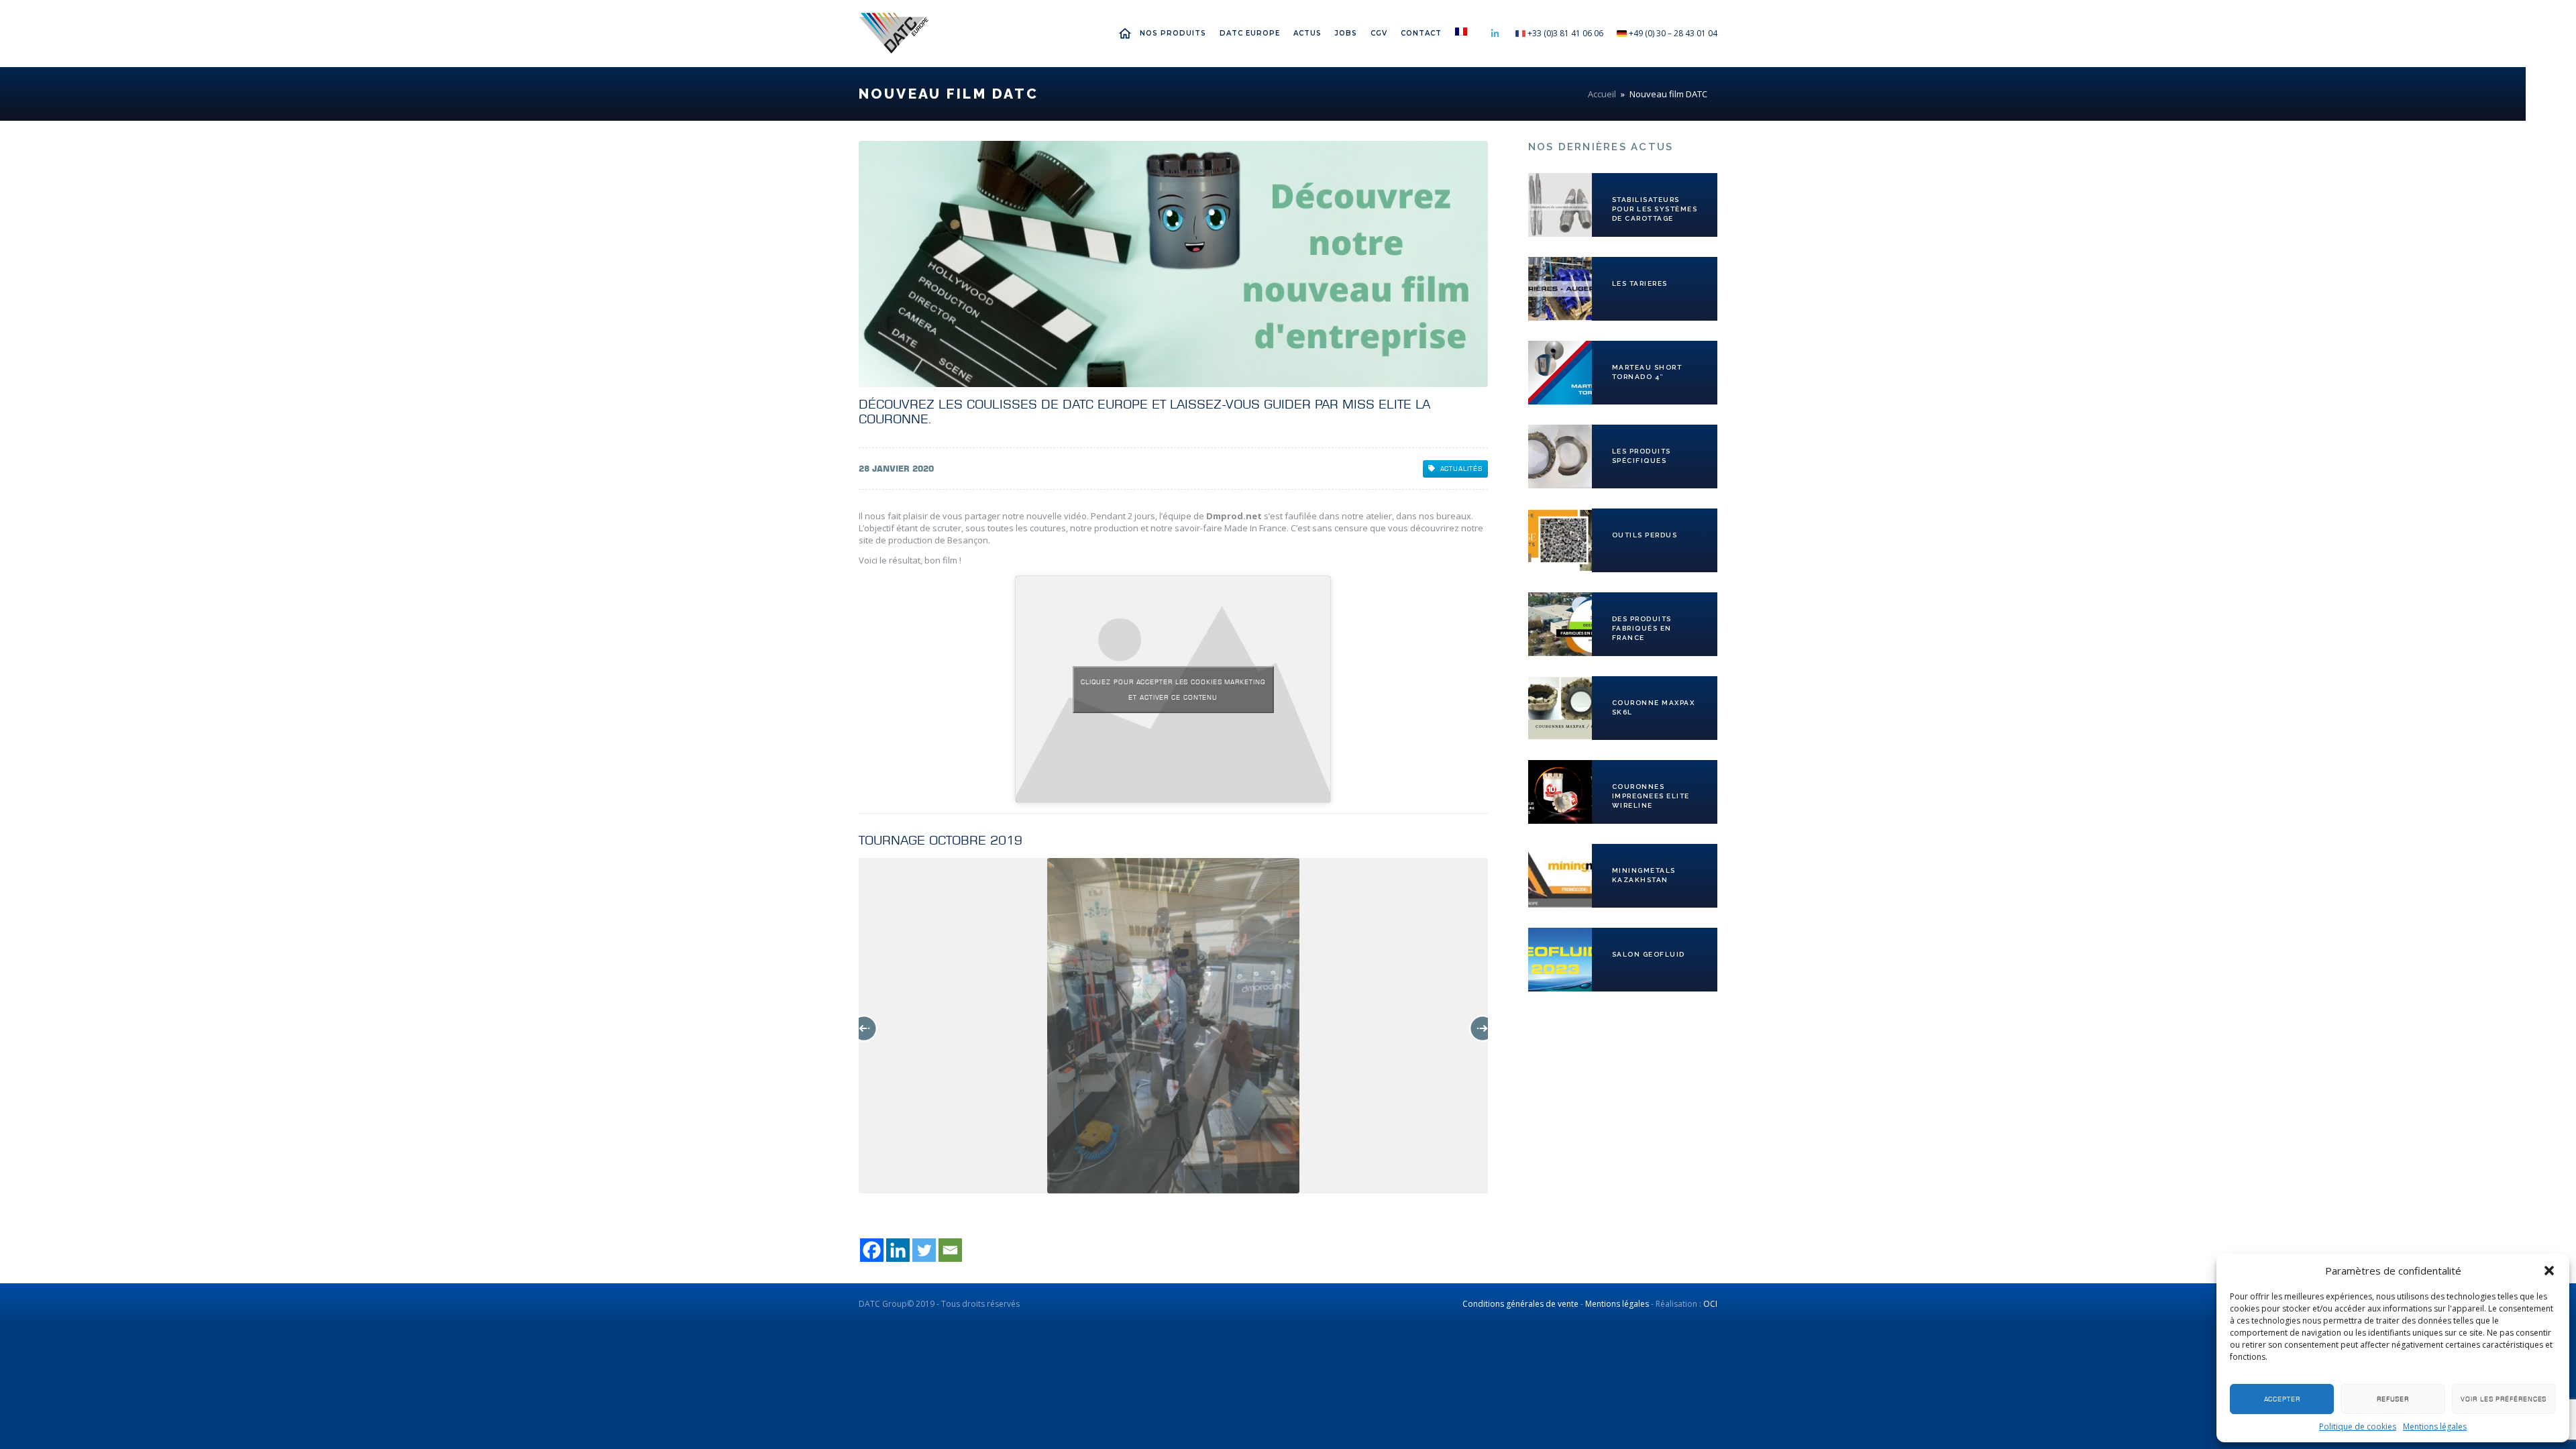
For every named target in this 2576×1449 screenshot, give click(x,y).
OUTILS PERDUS (1645, 535)
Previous (864, 1028)
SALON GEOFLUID (1649, 954)
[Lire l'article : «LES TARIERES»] (1560, 289)
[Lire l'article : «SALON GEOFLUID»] (1560, 960)
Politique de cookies (2358, 1427)
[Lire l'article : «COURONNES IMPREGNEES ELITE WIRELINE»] (1560, 792)
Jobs (1346, 33)
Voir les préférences (2504, 1399)
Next (1483, 1028)
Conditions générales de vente (1520, 1304)
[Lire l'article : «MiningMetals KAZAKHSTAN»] (1560, 876)
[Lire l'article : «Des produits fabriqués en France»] (1560, 624)
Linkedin (1495, 34)
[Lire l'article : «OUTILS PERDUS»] (1560, 540)
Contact (1421, 33)
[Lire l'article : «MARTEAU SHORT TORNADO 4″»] (1560, 373)
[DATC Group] (894, 34)
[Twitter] (924, 1250)
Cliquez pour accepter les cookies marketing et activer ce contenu (1173, 690)
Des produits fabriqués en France (1642, 628)
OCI (1710, 1304)
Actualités (1461, 469)
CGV (1379, 33)
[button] (2549, 1271)
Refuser (2393, 1399)
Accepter (2282, 1399)
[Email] (950, 1250)
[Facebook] (872, 1250)
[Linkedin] (898, 1250)
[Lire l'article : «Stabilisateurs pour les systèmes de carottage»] (1560, 205)
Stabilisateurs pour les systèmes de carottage (1655, 209)
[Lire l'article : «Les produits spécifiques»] (1560, 457)
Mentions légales (2435, 1427)
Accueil (1128, 33)
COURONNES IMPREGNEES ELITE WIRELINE (1651, 796)
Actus (1307, 33)
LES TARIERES (1640, 283)
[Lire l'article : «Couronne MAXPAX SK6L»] (1560, 708)
